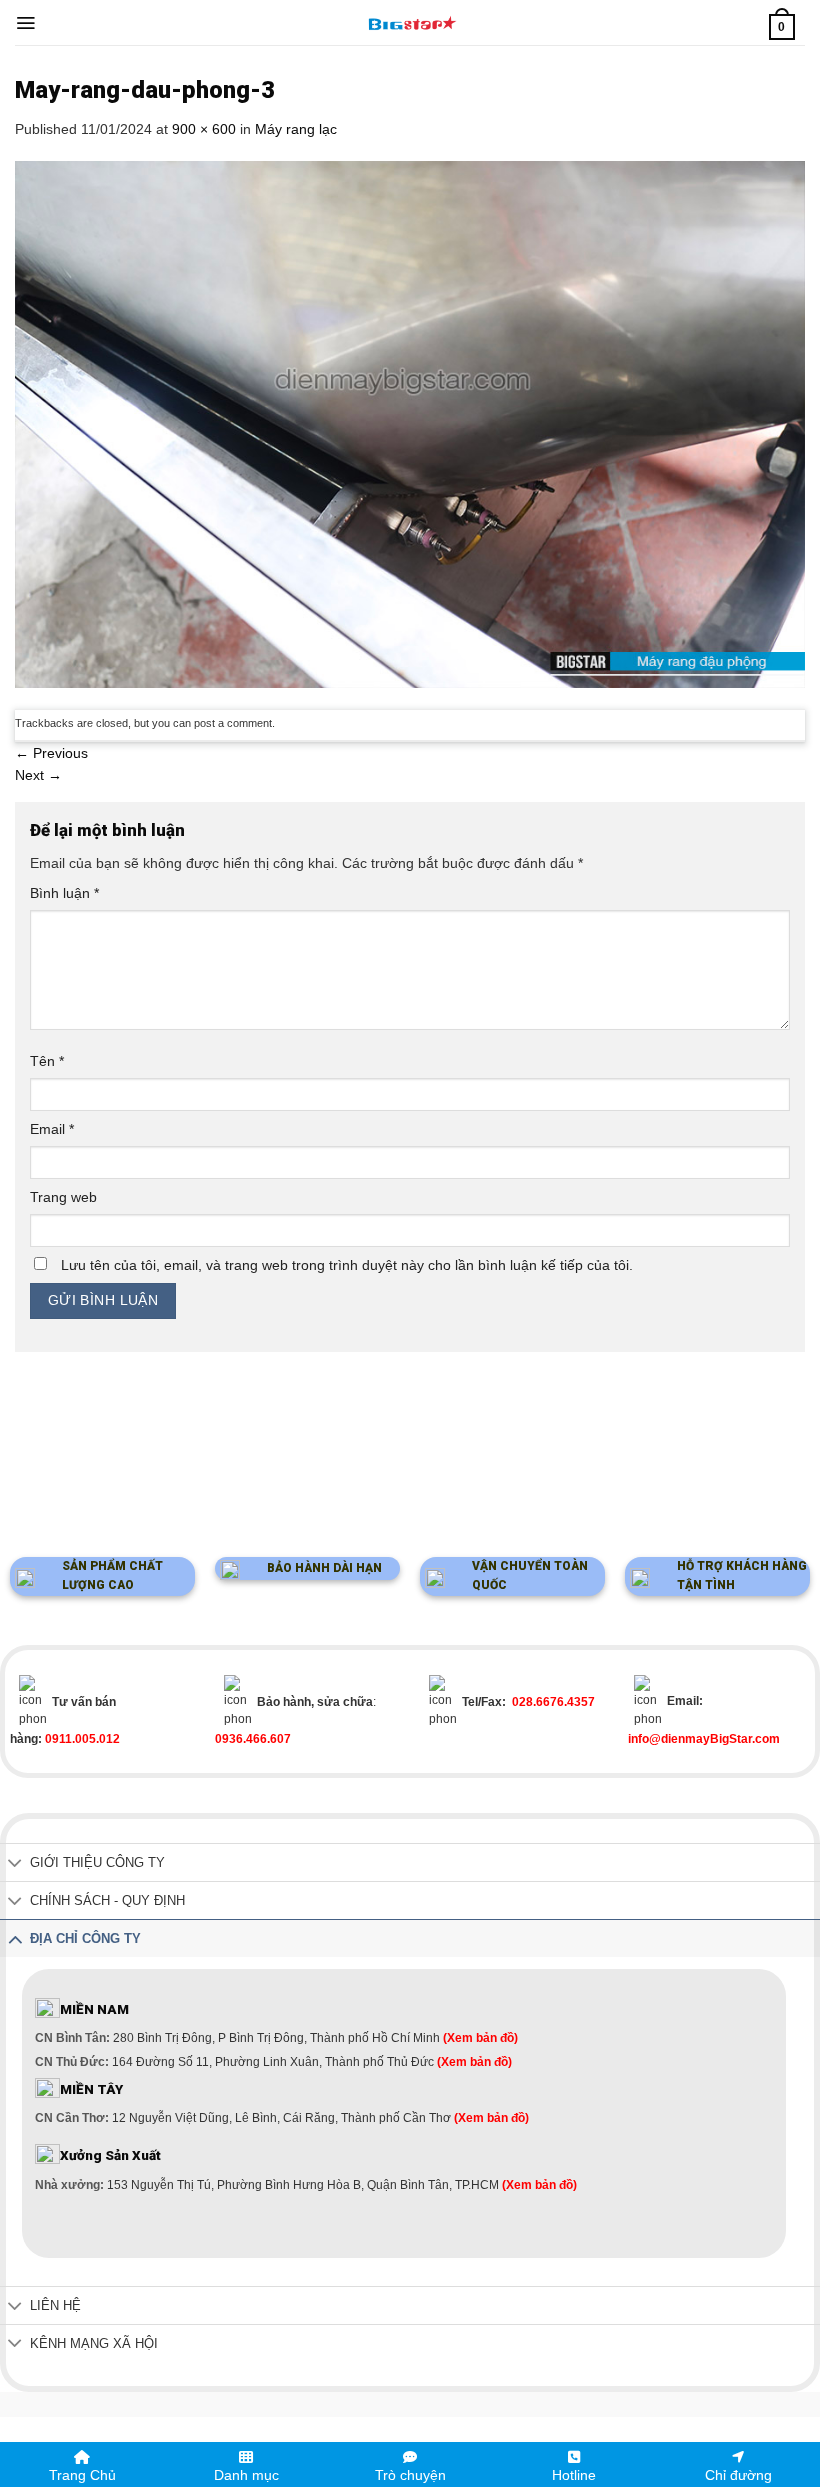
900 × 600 (204, 129)
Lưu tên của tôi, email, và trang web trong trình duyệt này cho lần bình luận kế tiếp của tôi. (347, 1265)
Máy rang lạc (296, 129)
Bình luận (64, 893)
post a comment (233, 723)
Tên (47, 1061)
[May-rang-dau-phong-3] (410, 423)
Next (38, 775)
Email (52, 1129)
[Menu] (25, 23)
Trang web (63, 1197)
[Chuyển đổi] (15, 1864)
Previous (51, 753)
